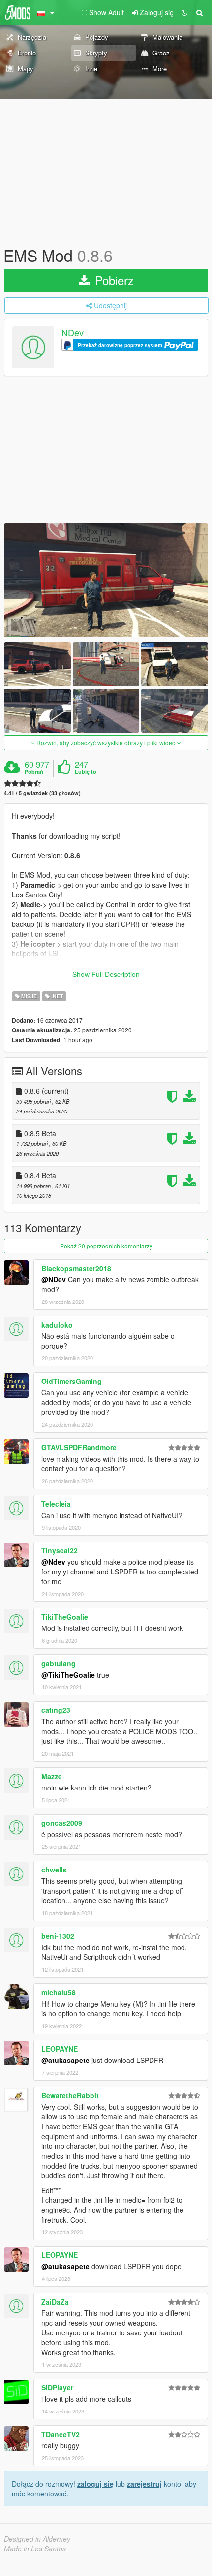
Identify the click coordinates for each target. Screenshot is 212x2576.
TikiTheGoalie (65, 1617)
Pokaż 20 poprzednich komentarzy (106, 1246)
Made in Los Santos (35, 2549)
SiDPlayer (57, 2387)
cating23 (56, 1710)
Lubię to (86, 772)
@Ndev (53, 1562)
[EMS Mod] (106, 580)
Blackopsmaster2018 (76, 1268)
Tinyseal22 (60, 1550)
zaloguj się (95, 2484)
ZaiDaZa (55, 2302)
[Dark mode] (184, 12)
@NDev (54, 1279)
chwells (54, 1870)
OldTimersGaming (72, 1381)
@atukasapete (65, 2060)
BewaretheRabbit (70, 2095)
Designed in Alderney (37, 2539)
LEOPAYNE (60, 2049)
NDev (73, 333)
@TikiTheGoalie (68, 1675)
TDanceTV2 (61, 2434)
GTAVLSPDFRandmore (79, 1447)
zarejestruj (144, 2484)
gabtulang (59, 1663)
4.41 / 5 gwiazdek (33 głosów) (42, 793)
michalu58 (59, 1992)
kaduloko (57, 1325)
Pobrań (34, 772)
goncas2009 (62, 1823)
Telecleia (56, 1504)
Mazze (52, 1776)
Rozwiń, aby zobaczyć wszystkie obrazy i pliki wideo (106, 743)
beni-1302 (58, 1936)
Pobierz (113, 280)
